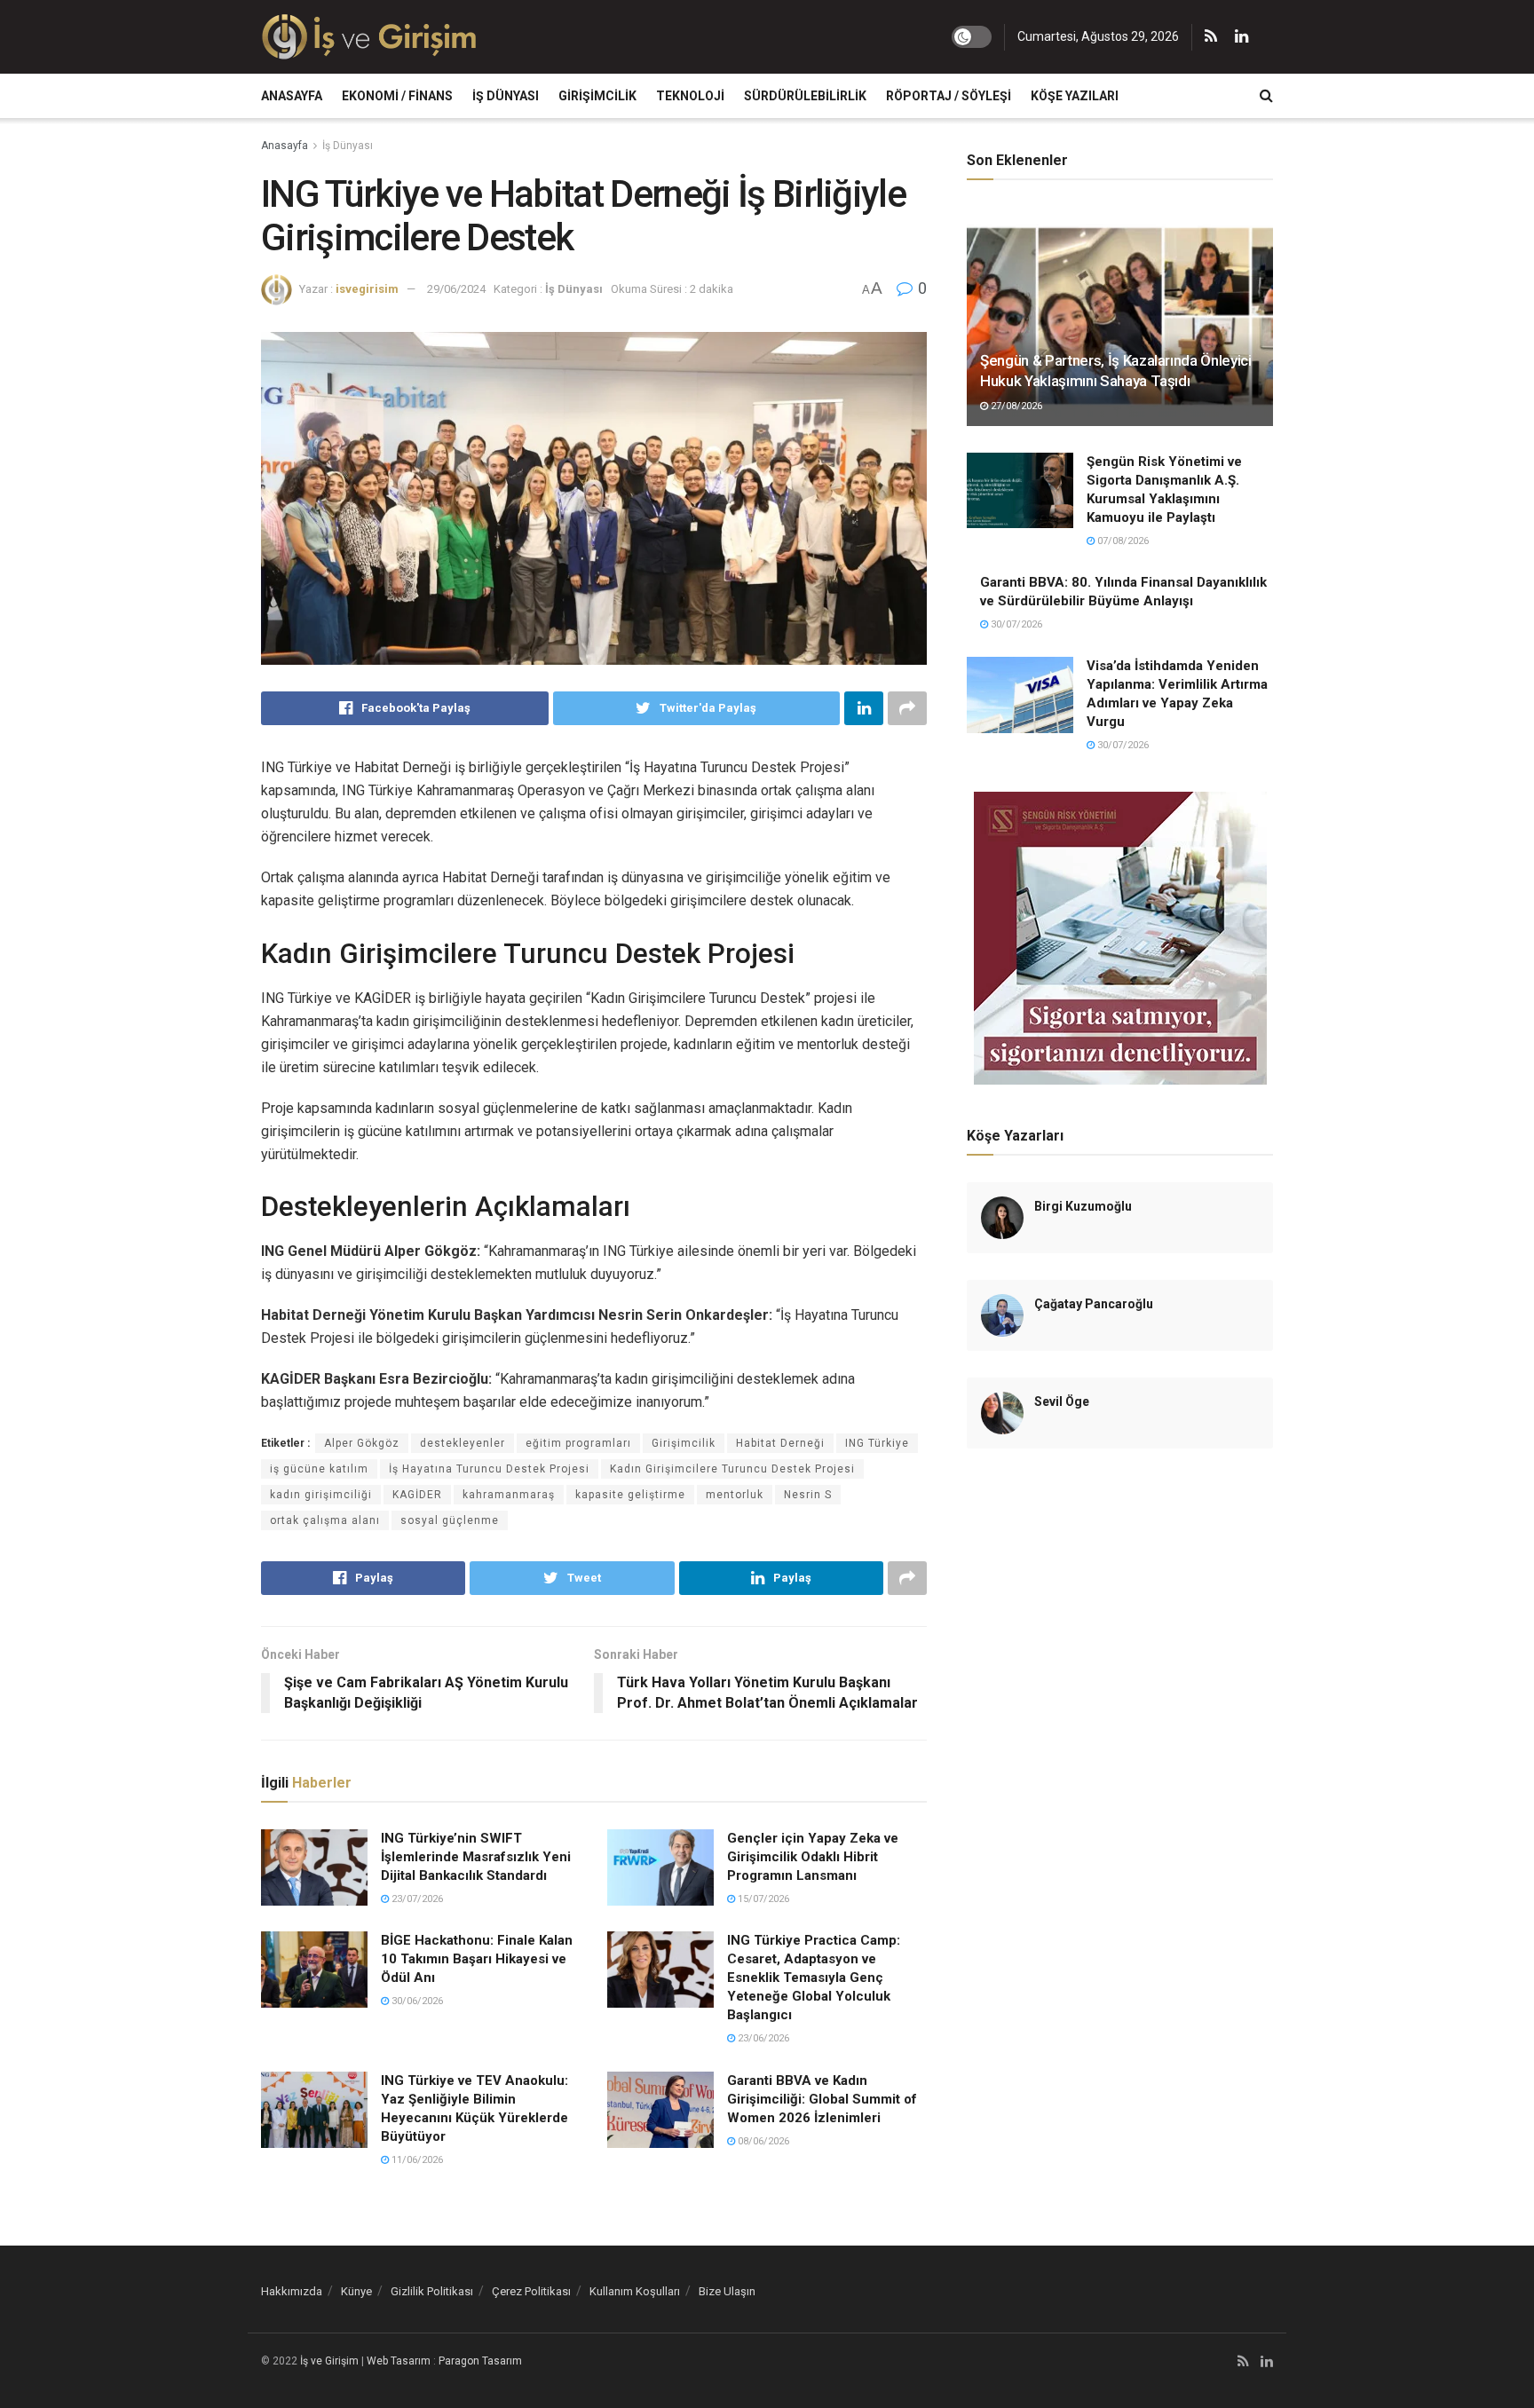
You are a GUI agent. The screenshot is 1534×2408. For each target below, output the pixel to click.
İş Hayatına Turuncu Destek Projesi (489, 1469)
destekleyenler (463, 1443)
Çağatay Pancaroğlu (1094, 1304)
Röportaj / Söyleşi (949, 96)
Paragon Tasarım (480, 2361)
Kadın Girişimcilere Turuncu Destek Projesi (732, 1469)
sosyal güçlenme (450, 1520)
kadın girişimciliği (321, 1495)
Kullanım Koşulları (635, 2291)
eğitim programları (578, 1443)
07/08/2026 (1122, 541)
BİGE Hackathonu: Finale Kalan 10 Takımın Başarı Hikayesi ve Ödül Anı (477, 1959)
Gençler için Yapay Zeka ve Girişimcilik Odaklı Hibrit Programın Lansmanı (813, 1857)
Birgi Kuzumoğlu (1083, 1206)
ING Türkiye (877, 1443)
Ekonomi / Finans (397, 96)
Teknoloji (690, 96)
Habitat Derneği (780, 1443)
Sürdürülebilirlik (805, 96)
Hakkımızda (292, 2291)
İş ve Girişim (329, 2361)
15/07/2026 (762, 1899)
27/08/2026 (1015, 406)
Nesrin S (808, 1495)
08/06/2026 (762, 2141)
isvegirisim (367, 289)
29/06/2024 (456, 289)
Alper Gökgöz (362, 1443)
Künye (356, 2291)
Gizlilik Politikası (432, 2291)
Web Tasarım (399, 2361)
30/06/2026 (416, 2001)
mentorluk (735, 1495)
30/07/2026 (1015, 624)
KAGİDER (417, 1495)
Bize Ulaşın (727, 2291)
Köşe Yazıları (1075, 96)
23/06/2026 (762, 2038)
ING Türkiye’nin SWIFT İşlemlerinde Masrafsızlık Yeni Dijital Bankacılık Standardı (476, 1857)
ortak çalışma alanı (325, 1520)
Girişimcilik (597, 96)
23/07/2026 (416, 1899)
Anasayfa (292, 96)
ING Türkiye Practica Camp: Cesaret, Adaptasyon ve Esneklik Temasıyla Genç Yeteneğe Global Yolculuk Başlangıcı (814, 1978)
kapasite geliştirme (630, 1495)
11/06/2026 (416, 2160)
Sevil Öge (1062, 1401)
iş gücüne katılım (319, 1469)
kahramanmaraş (509, 1495)
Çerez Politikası (531, 2291)
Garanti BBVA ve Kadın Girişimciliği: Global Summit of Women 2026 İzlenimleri (822, 2099)
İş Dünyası (506, 96)
